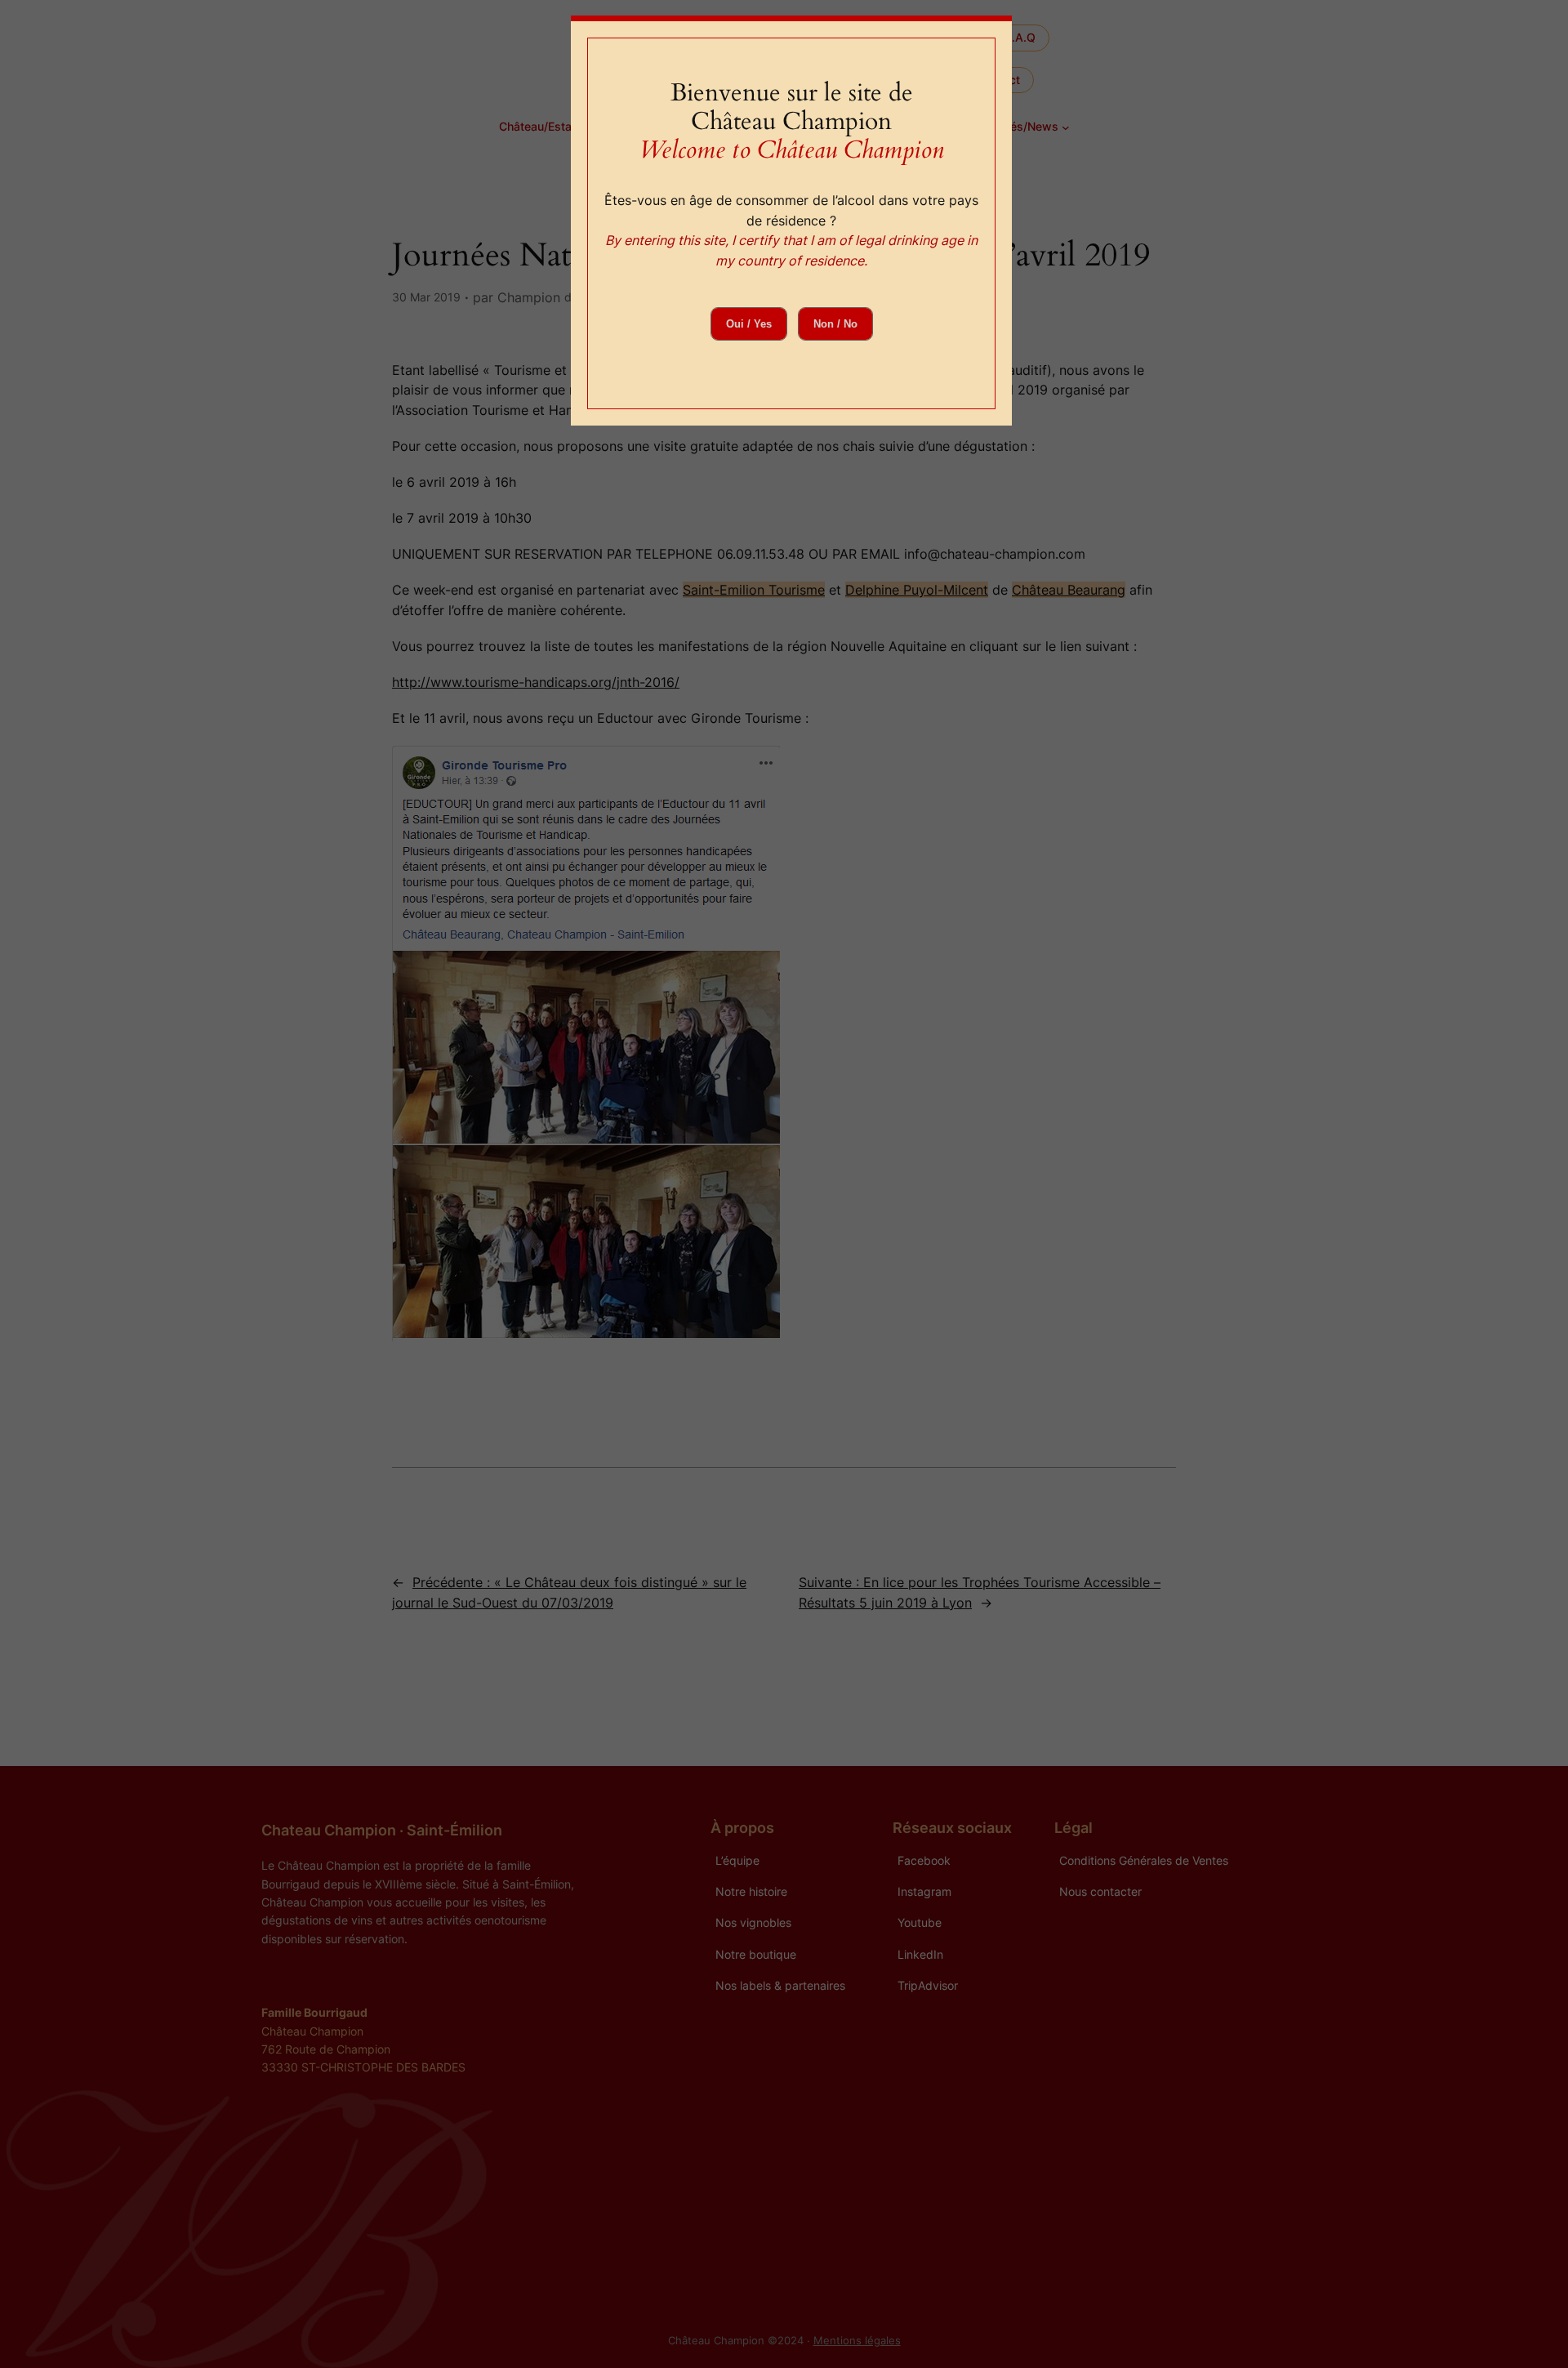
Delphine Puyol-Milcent (917, 590)
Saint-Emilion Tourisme (754, 590)
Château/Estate (541, 126)
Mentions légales (857, 2341)
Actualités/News (1014, 126)
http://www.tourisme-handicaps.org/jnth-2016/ (536, 682)
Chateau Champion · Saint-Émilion (382, 1830)
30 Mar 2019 (426, 297)
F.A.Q (1020, 37)
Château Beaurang (1069, 590)
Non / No (835, 324)
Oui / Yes (749, 324)
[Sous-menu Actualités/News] (1066, 127)
